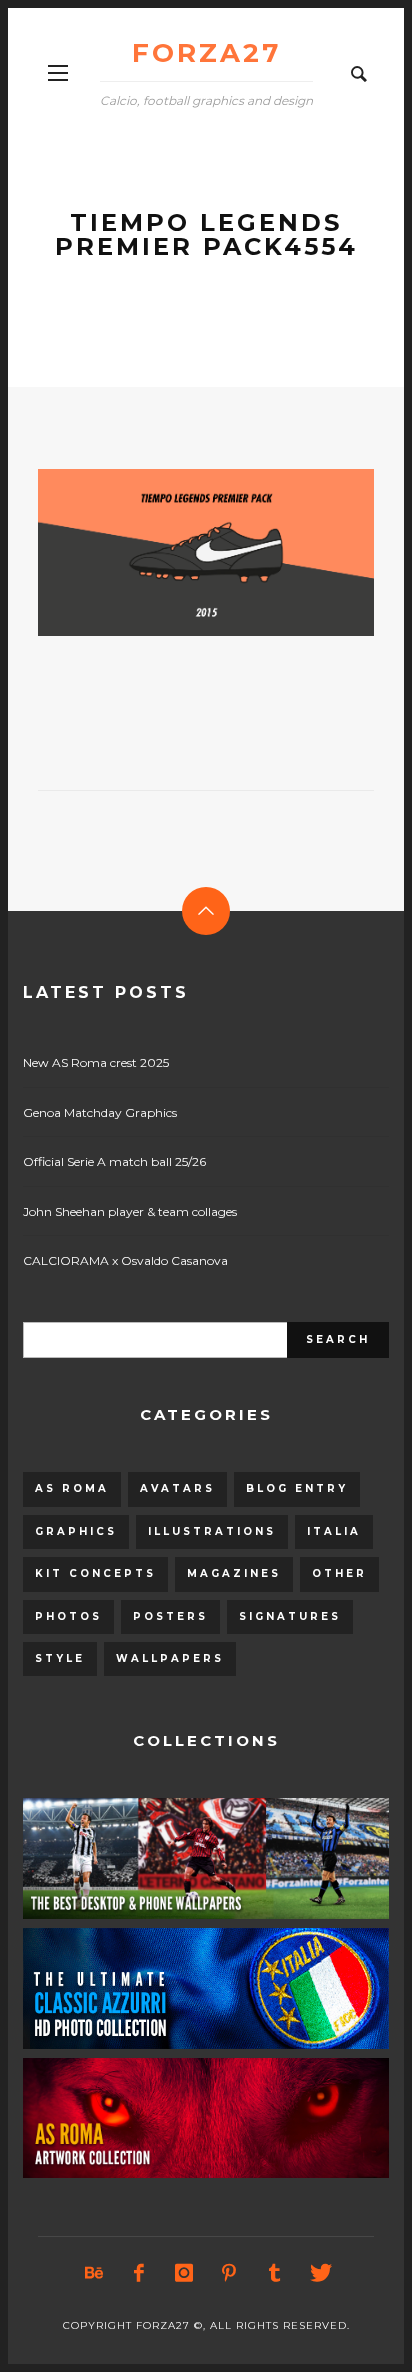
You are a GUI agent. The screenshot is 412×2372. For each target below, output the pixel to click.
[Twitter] (319, 2273)
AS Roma (72, 1488)
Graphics (76, 1531)
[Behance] (94, 2273)
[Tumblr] (274, 2273)
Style (60, 1658)
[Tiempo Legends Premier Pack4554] (174, 553)
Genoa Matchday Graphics (100, 1112)
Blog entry (297, 1488)
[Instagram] (184, 2273)
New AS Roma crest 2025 (96, 1062)
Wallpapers (170, 1658)
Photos (68, 1616)
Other (339, 1573)
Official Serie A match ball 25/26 (114, 1161)
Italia (334, 1531)
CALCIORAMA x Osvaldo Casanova (125, 1260)
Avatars (177, 1488)
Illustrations (212, 1531)
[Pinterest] (229, 2273)
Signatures (290, 1616)
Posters (170, 1616)
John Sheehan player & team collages (130, 1211)
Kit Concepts (95, 1573)
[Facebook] (139, 2273)
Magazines (234, 1573)
